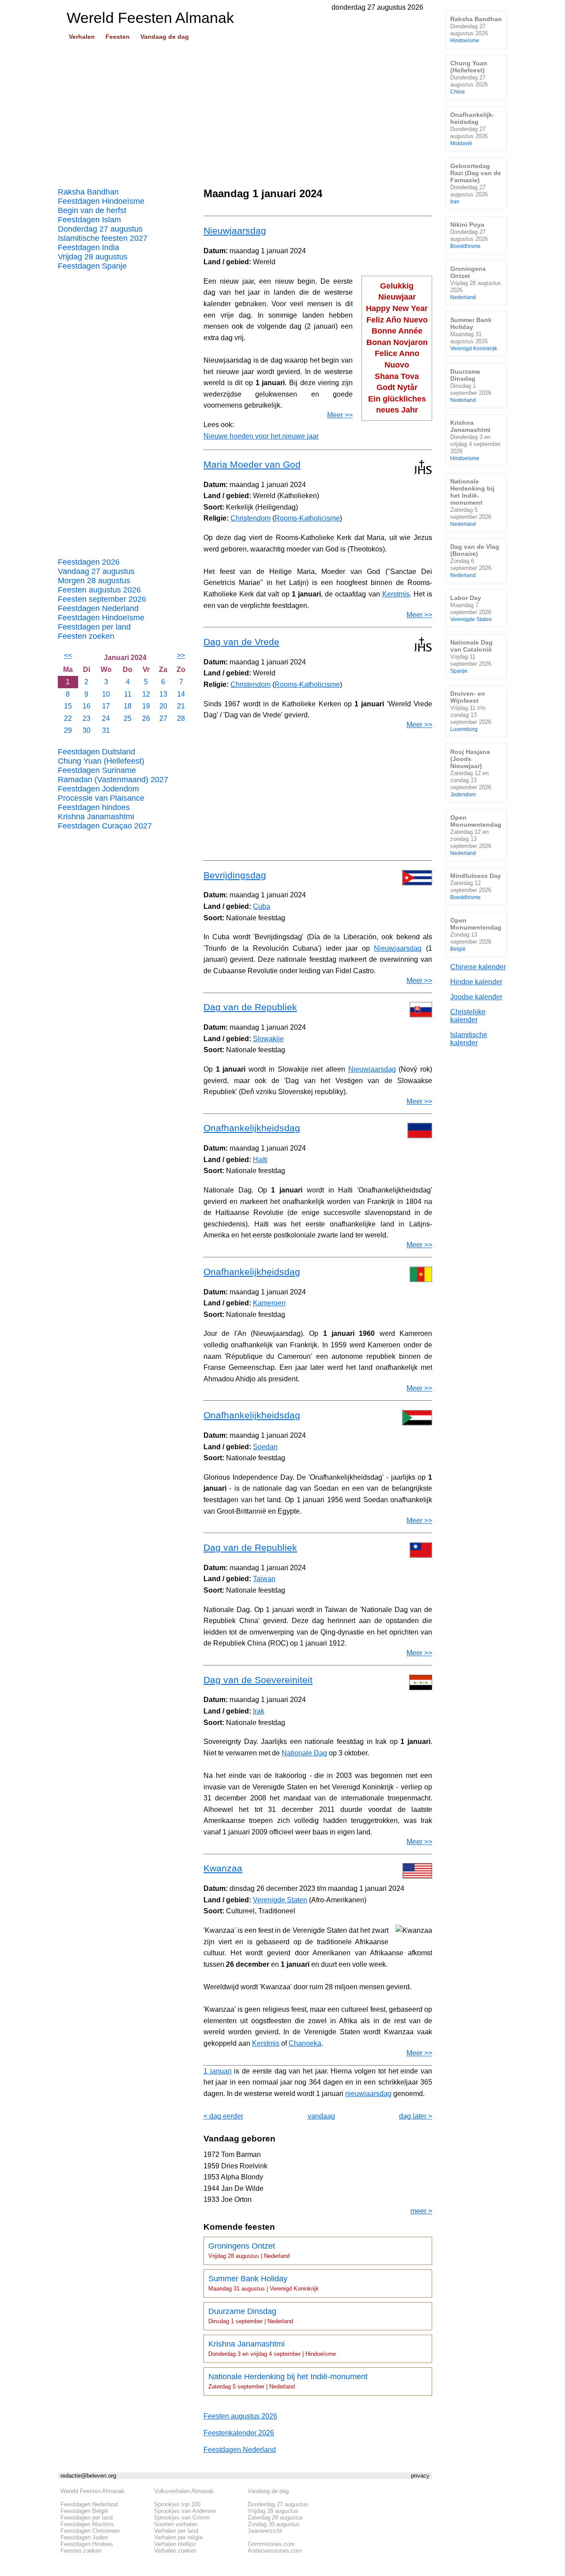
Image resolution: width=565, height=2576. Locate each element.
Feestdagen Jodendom (98, 789)
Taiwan (264, 1579)
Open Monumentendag (476, 835)
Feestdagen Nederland (98, 608)
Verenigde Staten (280, 1900)
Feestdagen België (84, 2511)
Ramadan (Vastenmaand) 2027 (113, 780)
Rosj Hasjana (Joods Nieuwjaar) (471, 773)
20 (163, 706)
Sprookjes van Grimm (182, 2518)
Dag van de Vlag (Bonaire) (475, 561)
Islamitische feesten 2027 (103, 238)
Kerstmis (396, 594)
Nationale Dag (304, 1753)
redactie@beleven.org (88, 2476)
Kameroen (269, 1303)
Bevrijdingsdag (235, 875)
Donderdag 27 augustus (100, 229)
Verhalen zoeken (175, 2551)
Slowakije (268, 1039)
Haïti (260, 1160)
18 (128, 706)
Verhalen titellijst (175, 2544)
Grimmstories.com (271, 2544)
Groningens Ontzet (249, 2250)
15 (68, 706)
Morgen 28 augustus (94, 581)
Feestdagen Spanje (92, 266)
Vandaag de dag (165, 37)
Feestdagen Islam (89, 220)
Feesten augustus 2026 (99, 590)
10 (106, 694)
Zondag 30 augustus (274, 2524)
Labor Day (471, 608)
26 (146, 718)
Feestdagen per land (94, 627)
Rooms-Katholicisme (307, 518)
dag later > (416, 2116)
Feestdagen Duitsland (96, 752)
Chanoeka (305, 2043)
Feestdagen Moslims (87, 2524)
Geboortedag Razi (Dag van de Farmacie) (476, 183)
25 (128, 718)
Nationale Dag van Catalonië (471, 656)
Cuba (262, 906)
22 (68, 718)
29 (68, 730)
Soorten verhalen (176, 2524)
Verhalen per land (176, 2531)
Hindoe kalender (476, 982)
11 (128, 694)
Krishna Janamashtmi (96, 817)
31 (106, 730)
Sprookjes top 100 (177, 2504)
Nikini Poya (469, 235)
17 (106, 706)
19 (146, 706)
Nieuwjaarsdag (235, 231)
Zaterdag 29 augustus (275, 2518)
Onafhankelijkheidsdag (252, 1128)
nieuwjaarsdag (368, 2094)
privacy (420, 2476)
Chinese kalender (478, 967)
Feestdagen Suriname (97, 770)
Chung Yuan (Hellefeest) (101, 761)
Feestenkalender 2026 (239, 2433)
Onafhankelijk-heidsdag (472, 129)
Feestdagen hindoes (94, 807)
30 (87, 730)
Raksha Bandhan (88, 192)
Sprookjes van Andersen (185, 2511)
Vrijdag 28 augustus (93, 257)
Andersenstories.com (275, 2551)
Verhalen (82, 37)
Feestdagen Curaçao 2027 (105, 826)
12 (146, 694)
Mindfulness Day (476, 886)
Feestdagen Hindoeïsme (101, 201)
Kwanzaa (223, 1868)
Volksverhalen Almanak (184, 2491)
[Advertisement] (245, 111)
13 (163, 694)
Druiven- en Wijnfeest (471, 711)
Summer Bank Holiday (264, 2283)
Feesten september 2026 (102, 599)
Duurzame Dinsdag (251, 2316)
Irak (259, 1711)
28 (181, 718)
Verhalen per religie (178, 2537)
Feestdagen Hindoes (87, 2544)
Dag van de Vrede (241, 642)
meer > (421, 2211)
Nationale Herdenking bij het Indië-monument (288, 2381)
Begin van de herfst (92, 210)
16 (87, 706)
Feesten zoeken (86, 636)
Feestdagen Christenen (90, 2531)
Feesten (118, 37)
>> (181, 655)
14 (181, 694)
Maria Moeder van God (252, 464)
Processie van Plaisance (101, 798)
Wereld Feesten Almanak (92, 2491)
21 (181, 706)
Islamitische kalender (469, 1039)
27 (163, 718)
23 (87, 718)
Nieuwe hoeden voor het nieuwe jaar (261, 436)
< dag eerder (223, 2116)
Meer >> (340, 415)
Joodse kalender (476, 997)
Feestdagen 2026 (89, 562)
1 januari (218, 2071)
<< (68, 655)
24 (106, 718)
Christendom (250, 518)
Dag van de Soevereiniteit (258, 1680)
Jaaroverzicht (265, 2531)
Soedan (265, 1447)
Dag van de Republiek (250, 1007)
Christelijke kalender (468, 1016)
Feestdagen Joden (84, 2537)
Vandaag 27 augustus (96, 571)
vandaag (321, 2116)
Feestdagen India (89, 247)
